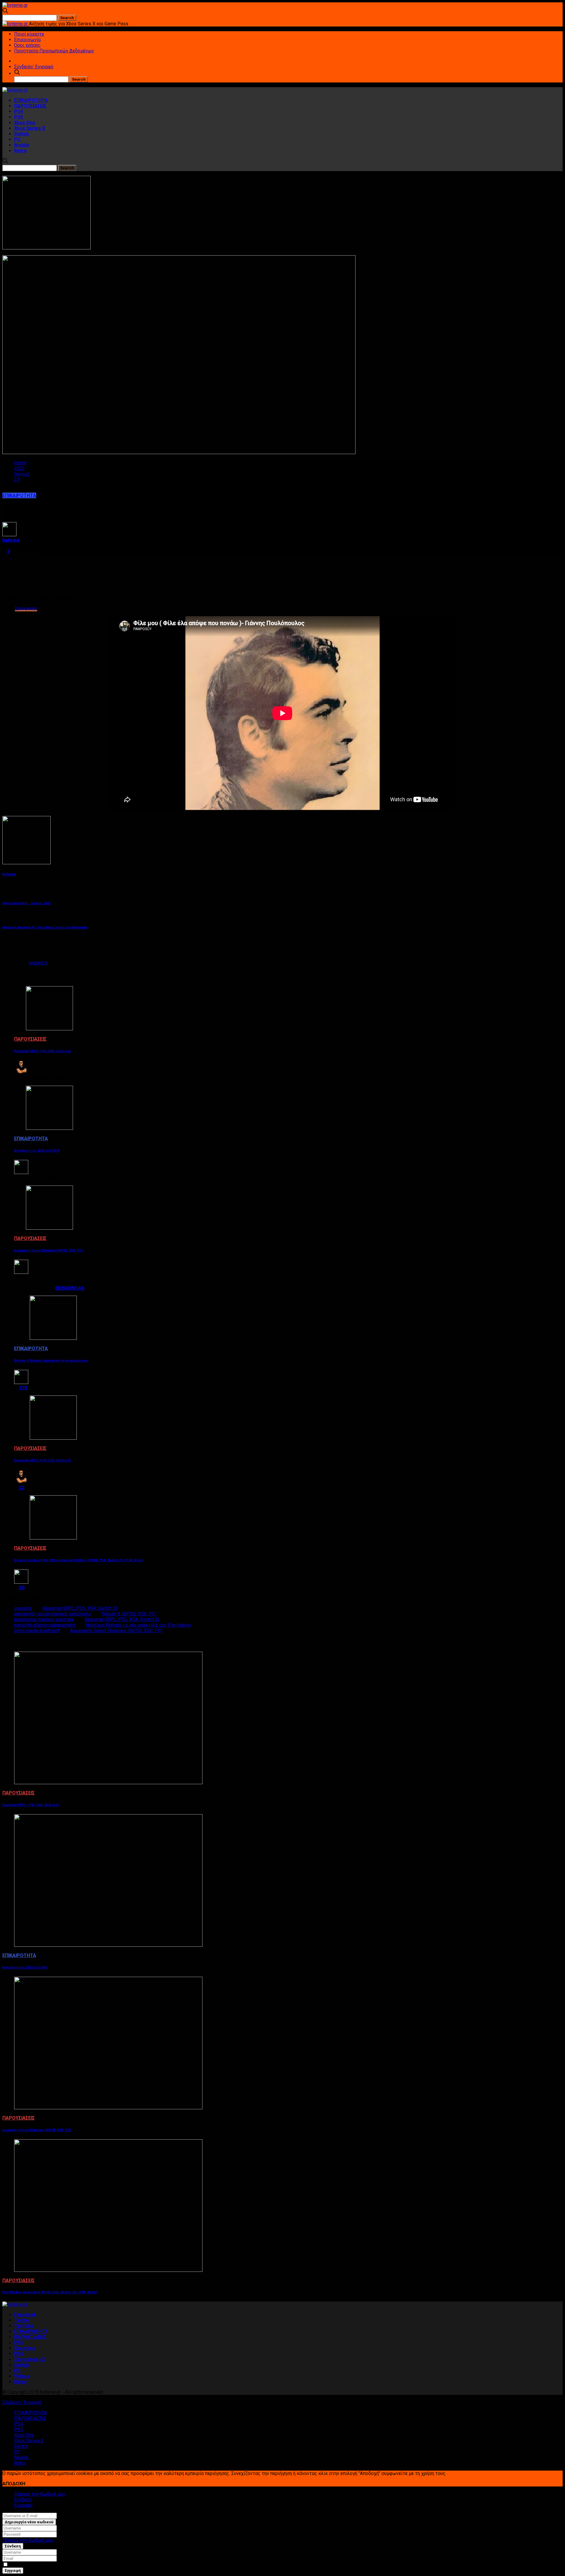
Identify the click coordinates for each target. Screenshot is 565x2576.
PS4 (19, 111)
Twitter (22, 2320)
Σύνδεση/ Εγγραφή (34, 67)
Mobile (22, 145)
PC (17, 139)
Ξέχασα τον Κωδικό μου (40, 2494)
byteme (11, 540)
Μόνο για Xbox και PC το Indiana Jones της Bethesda (45, 927)
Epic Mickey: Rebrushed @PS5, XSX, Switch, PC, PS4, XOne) (50, 2292)
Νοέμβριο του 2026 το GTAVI (37, 1151)
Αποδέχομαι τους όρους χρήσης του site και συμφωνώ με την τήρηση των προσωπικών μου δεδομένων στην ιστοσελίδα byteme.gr (112, 2565)
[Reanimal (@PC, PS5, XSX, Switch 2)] (49, 1029)
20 (21, 1588)
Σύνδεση (23, 2500)
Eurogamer (26, 609)
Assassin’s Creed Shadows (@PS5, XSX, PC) (48, 1250)
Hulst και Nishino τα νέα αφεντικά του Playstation (138, 1625)
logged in (38, 963)
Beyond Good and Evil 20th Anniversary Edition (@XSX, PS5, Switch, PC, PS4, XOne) (79, 1560)
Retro (20, 151)
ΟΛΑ (80, 1288)
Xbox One (25, 123)
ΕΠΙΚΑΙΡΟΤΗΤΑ (31, 100)
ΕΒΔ (60, 1288)
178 (23, 1388)
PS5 (19, 117)
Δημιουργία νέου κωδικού (29, 2522)
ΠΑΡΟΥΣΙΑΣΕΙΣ (30, 106)
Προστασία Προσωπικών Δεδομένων (54, 51)
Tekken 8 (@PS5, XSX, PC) (129, 1614)
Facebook (25, 2315)
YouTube (24, 2326)
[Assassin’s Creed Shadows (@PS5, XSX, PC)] (49, 1228)
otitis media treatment (37, 1631)
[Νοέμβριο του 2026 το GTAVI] (49, 1128)
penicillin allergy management (45, 1625)
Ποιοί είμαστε (29, 34)
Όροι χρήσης (28, 45)
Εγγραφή (23, 2505)
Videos (22, 2376)
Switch (21, 134)
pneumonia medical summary (44, 1619)
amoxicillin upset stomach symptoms (53, 1614)
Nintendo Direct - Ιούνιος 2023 (26, 903)
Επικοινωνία (27, 40)
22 (21, 1488)
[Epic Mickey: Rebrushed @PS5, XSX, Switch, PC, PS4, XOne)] (108, 2270)
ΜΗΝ (69, 1288)
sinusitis (23, 1608)
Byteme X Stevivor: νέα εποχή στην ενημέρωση (51, 1361)
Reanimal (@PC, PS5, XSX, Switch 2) (42, 1051)
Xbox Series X (30, 128)
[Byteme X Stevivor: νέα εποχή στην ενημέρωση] (53, 1338)
